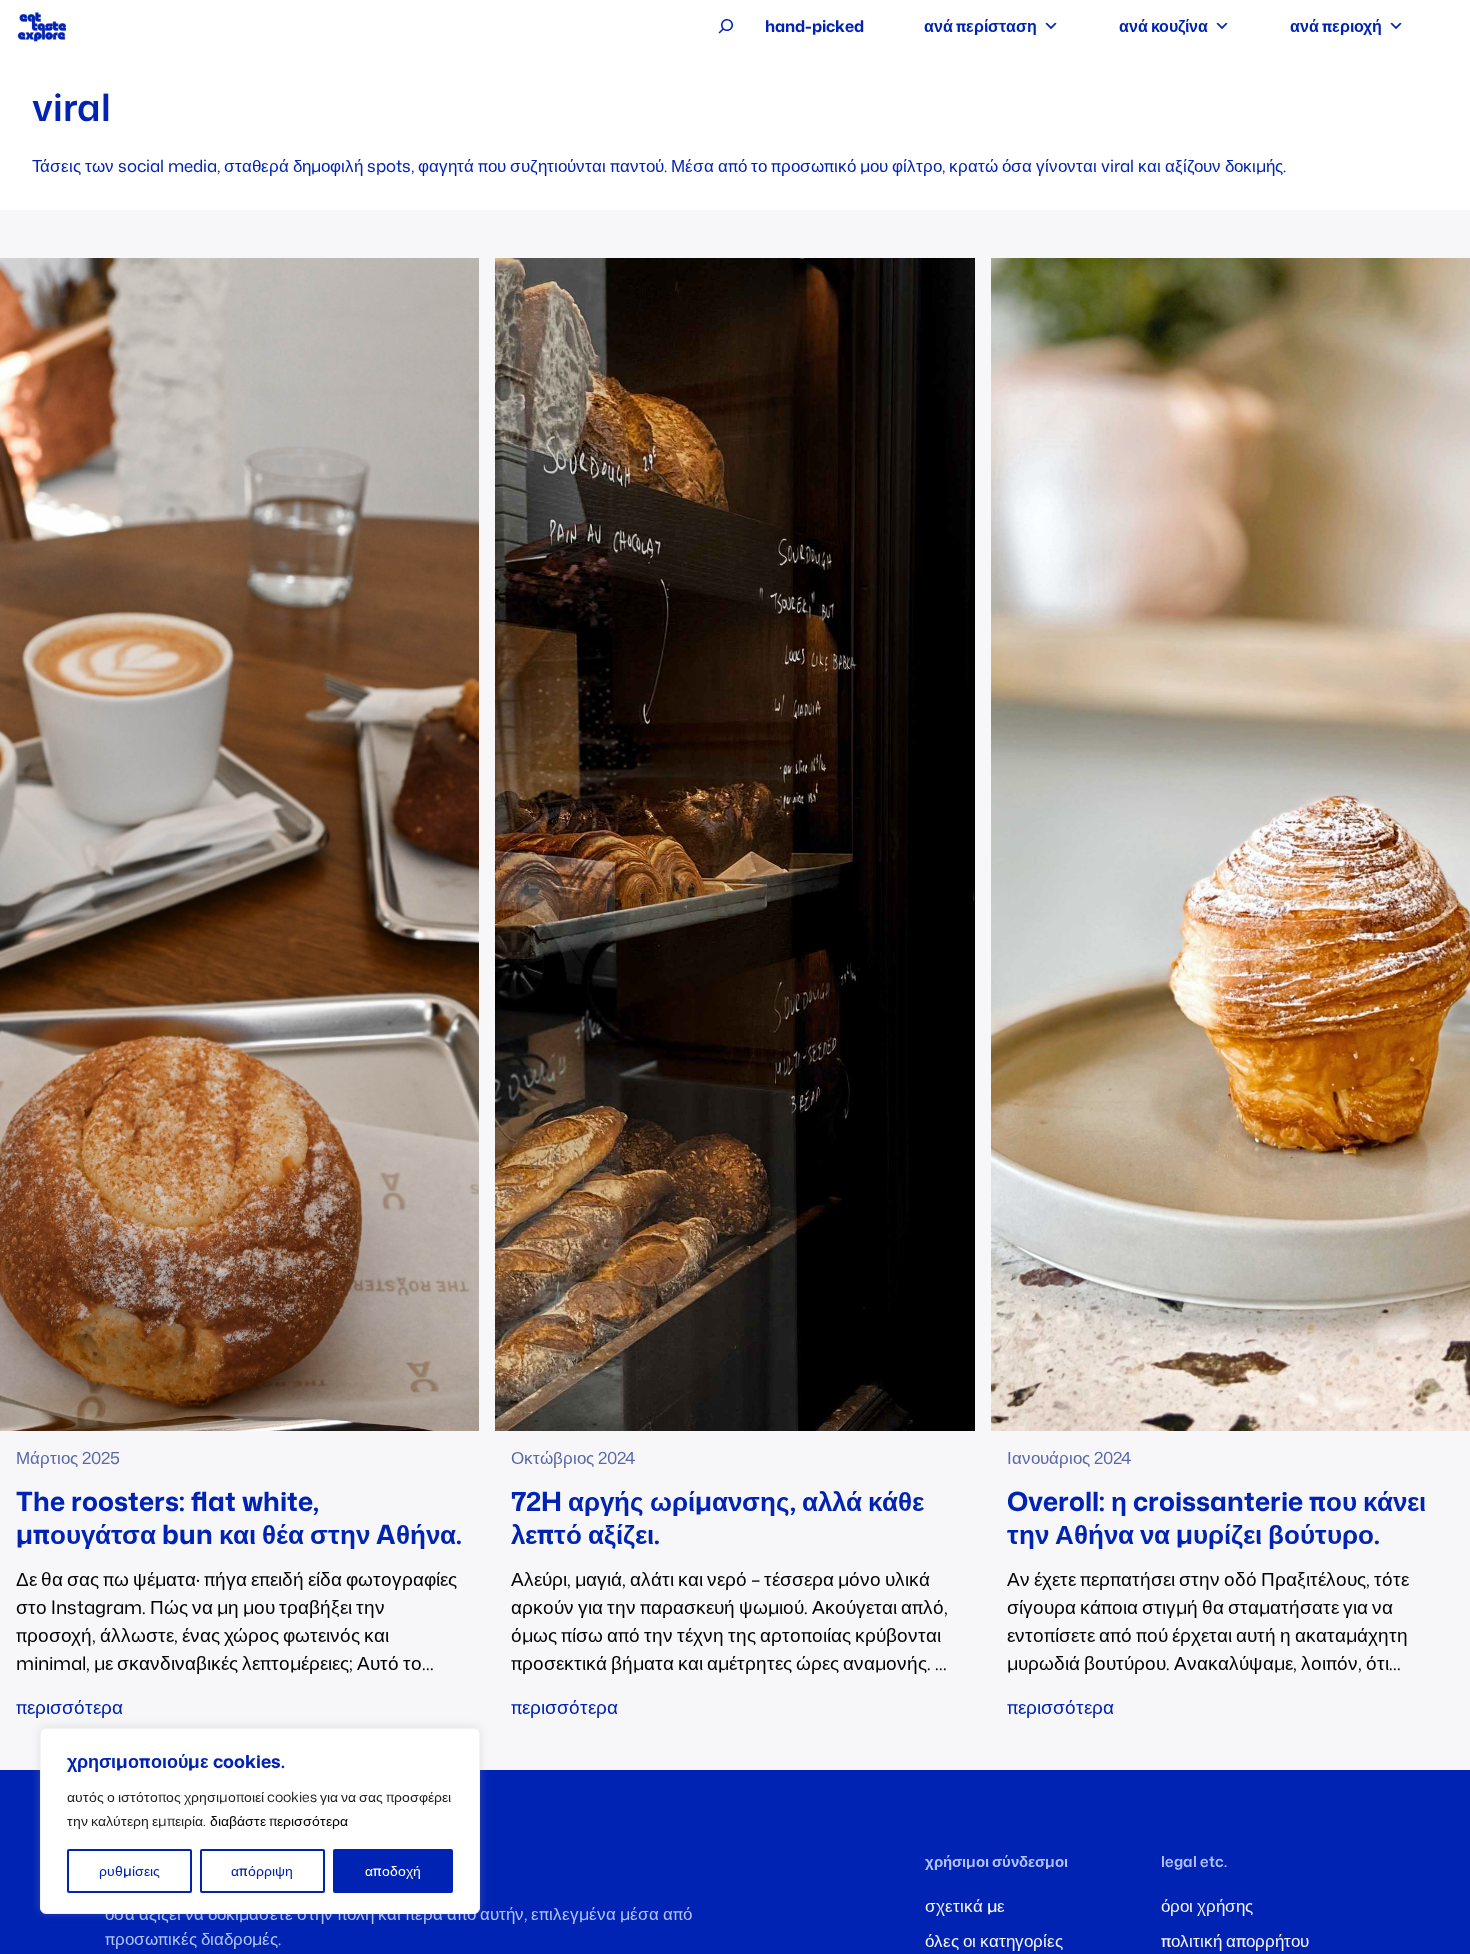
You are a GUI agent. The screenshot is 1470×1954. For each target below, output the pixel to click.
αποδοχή (393, 1870)
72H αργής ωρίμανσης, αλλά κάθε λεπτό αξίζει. (717, 1517)
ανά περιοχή (1336, 26)
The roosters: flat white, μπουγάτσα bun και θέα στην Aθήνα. (239, 1517)
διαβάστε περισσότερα (279, 1820)
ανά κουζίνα (1163, 26)
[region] (260, 1821)
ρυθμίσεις (129, 1870)
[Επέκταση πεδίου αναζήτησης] (726, 26)
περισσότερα (69, 1707)
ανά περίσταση (980, 26)
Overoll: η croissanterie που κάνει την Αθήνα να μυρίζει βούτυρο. (1216, 1517)
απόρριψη (262, 1870)
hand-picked (814, 26)
